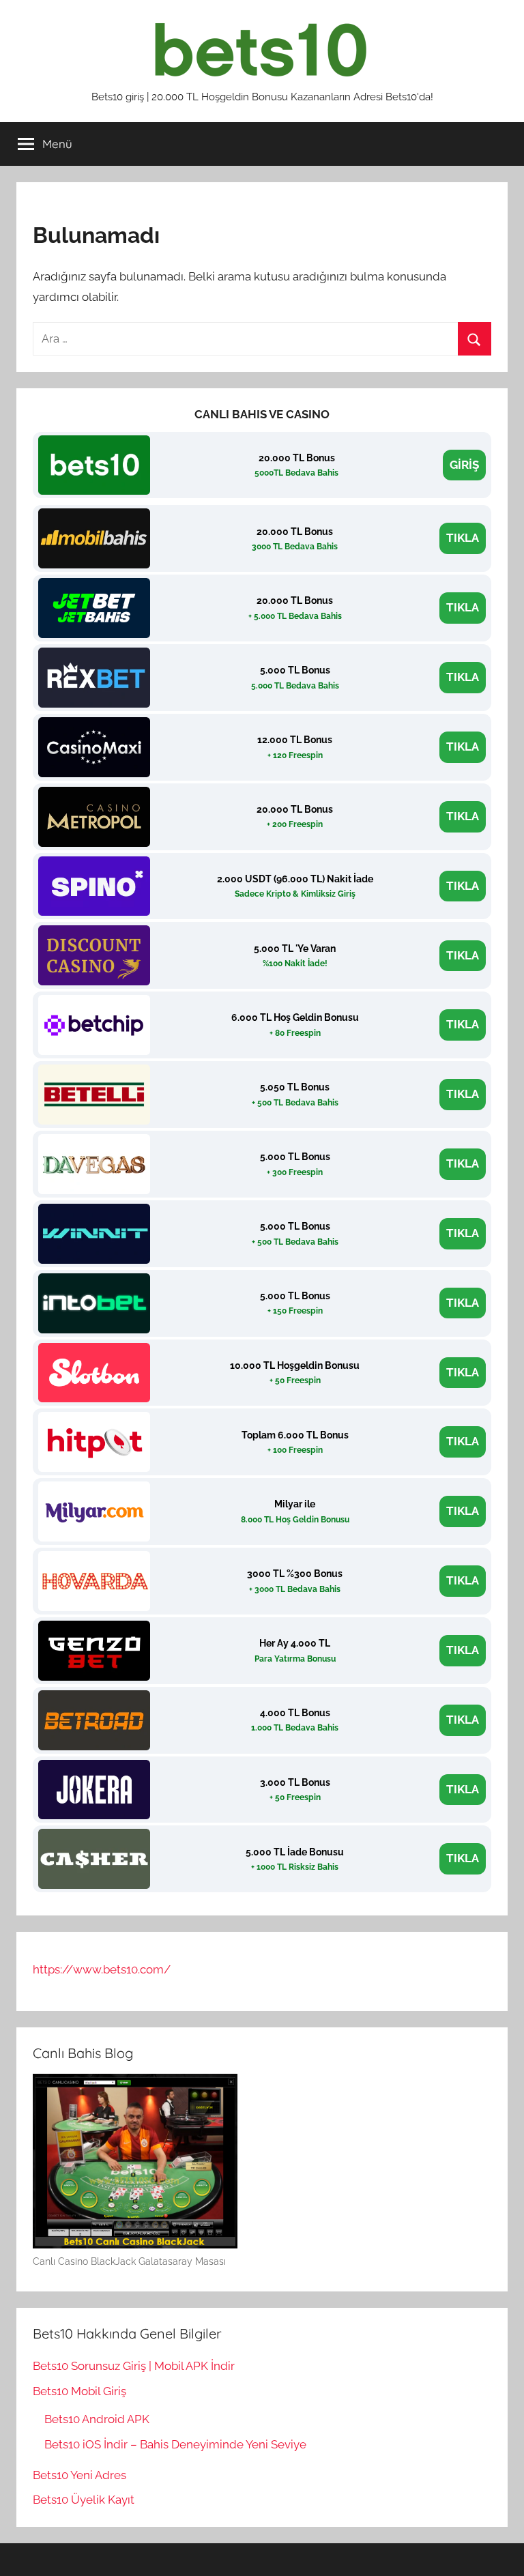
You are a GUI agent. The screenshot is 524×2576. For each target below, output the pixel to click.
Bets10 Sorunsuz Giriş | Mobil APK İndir (134, 2366)
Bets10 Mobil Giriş (79, 2391)
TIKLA (463, 538)
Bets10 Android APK (97, 2419)
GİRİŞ (464, 465)
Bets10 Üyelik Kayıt (84, 2500)
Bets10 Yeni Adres (79, 2475)
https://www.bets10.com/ (102, 1969)
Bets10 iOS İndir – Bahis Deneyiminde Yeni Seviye (175, 2444)
